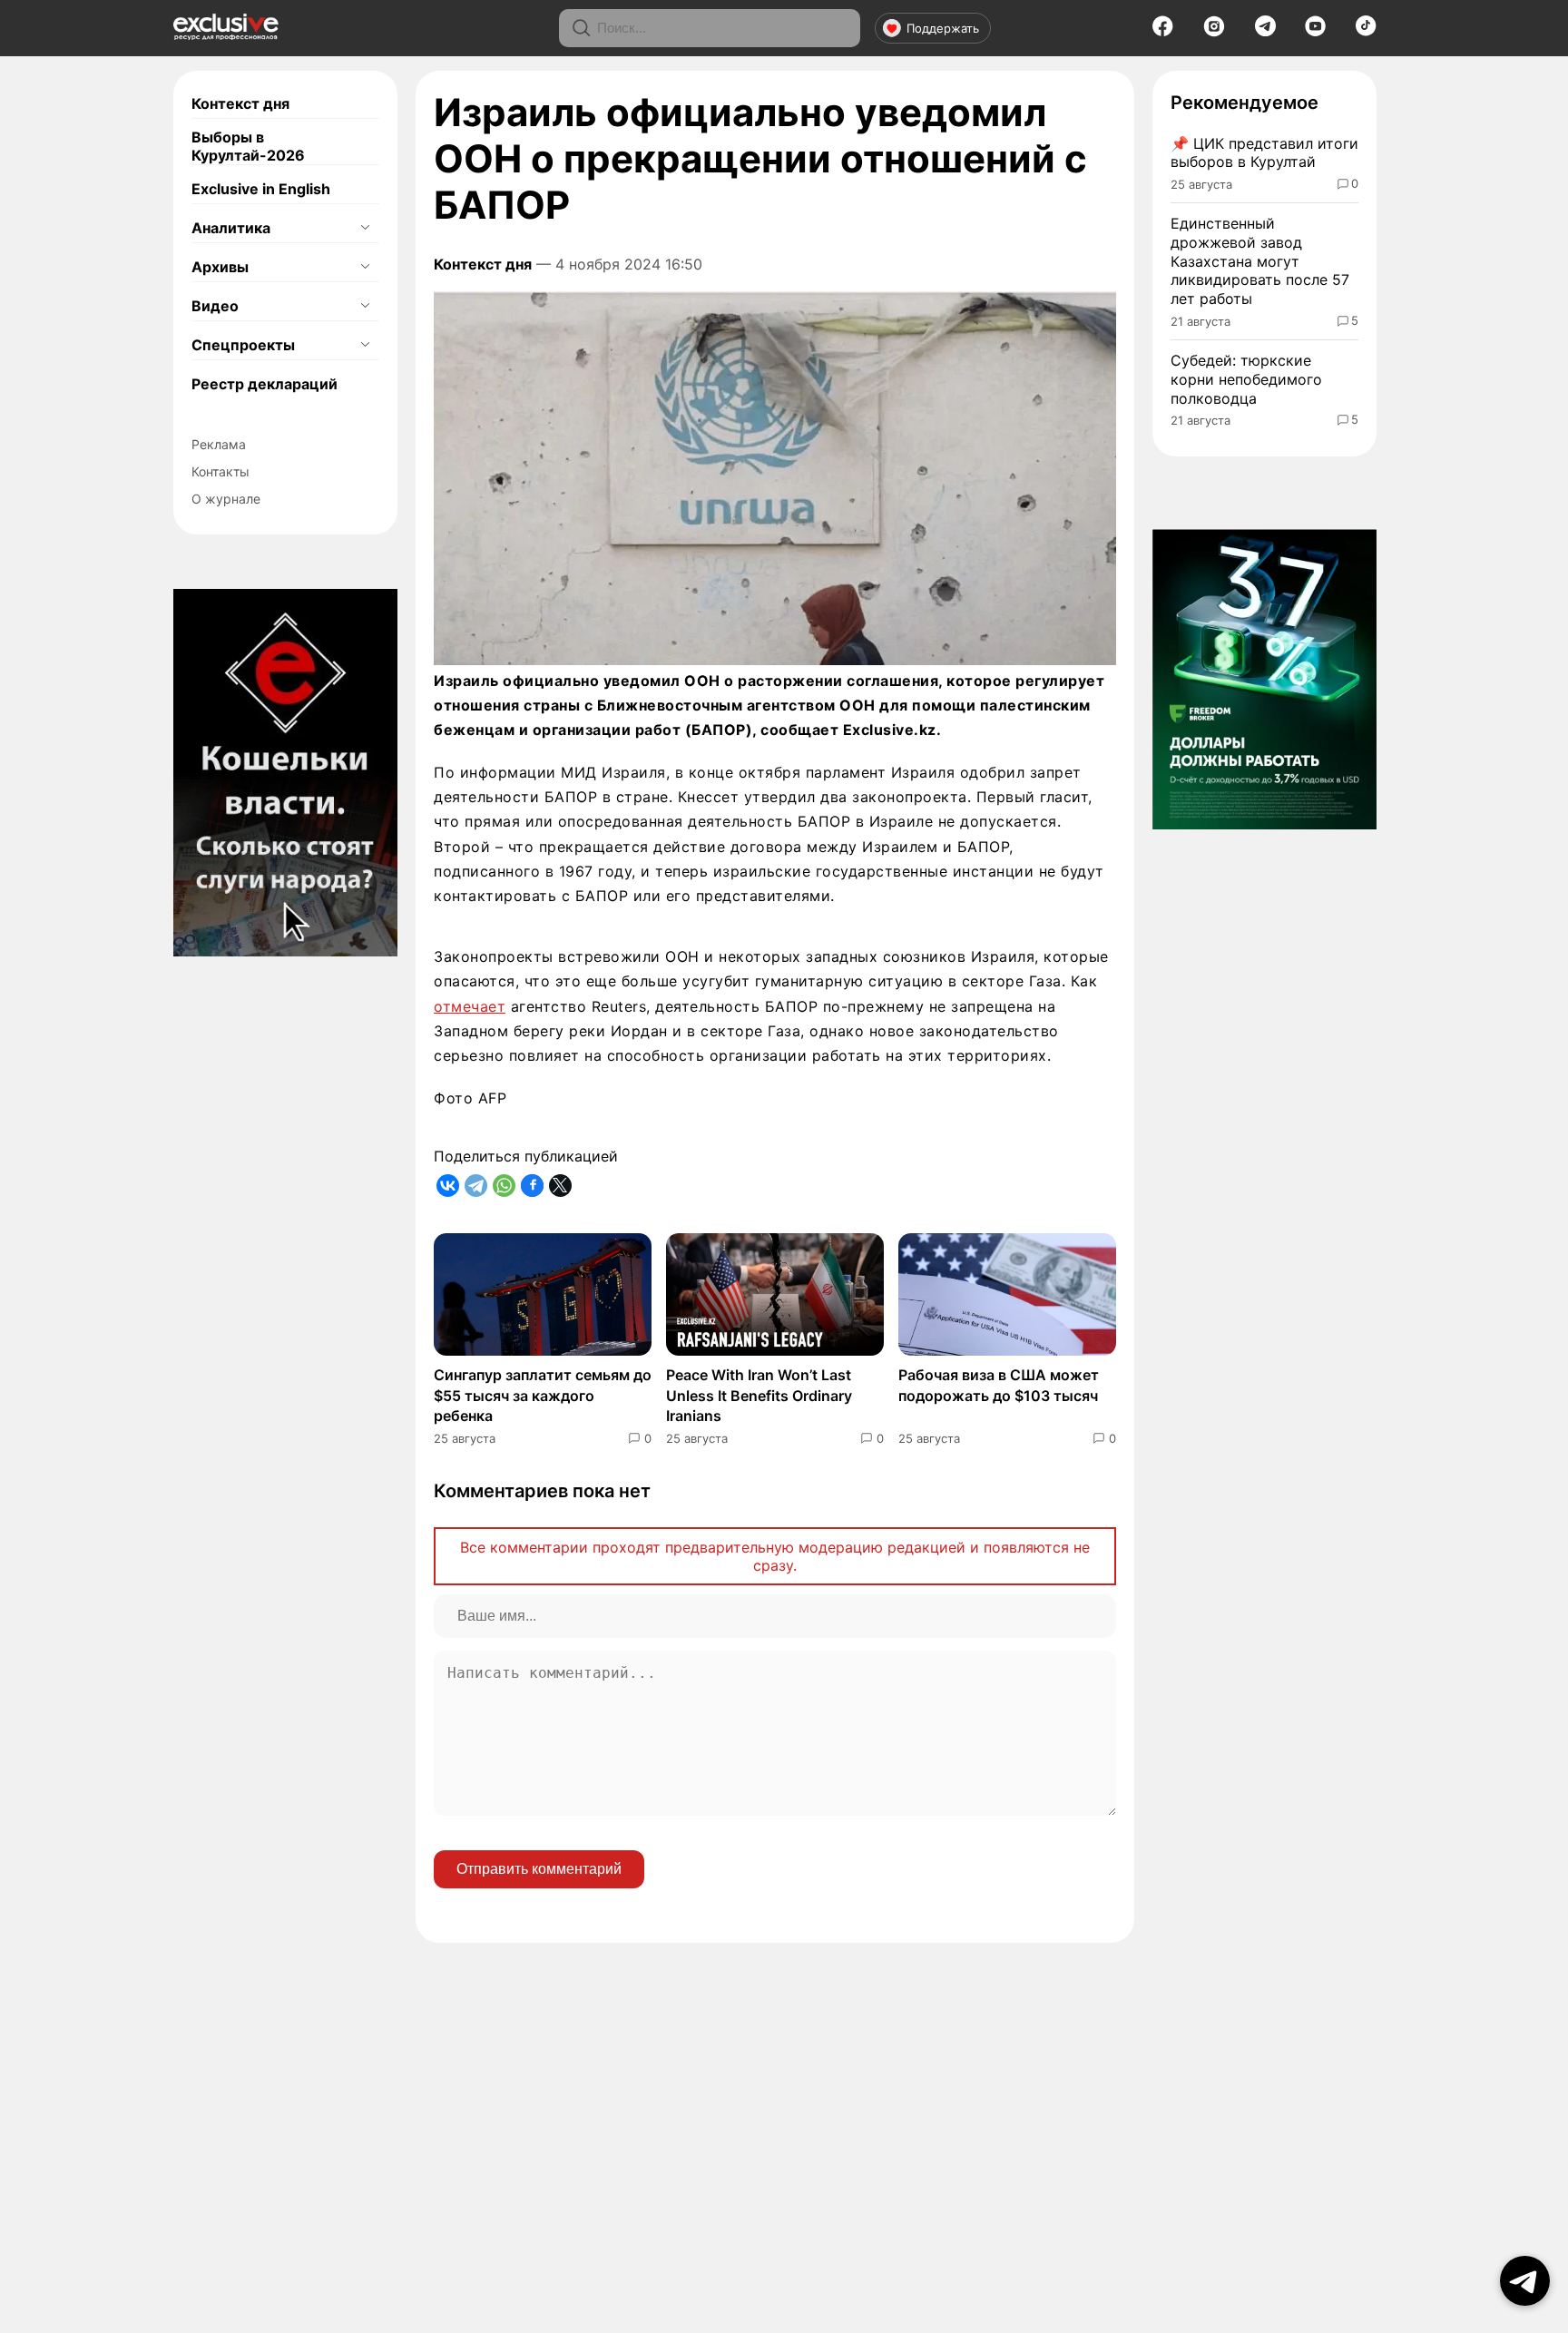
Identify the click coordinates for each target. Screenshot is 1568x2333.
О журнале (226, 499)
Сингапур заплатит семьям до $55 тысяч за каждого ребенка (543, 1395)
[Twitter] (560, 1186)
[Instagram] (1214, 32)
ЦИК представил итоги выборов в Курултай (1264, 153)
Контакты (220, 471)
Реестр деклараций (265, 384)
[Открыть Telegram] (1525, 2281)
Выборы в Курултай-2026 (248, 146)
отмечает (470, 1006)
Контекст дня (240, 103)
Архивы (220, 267)
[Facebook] (1163, 32)
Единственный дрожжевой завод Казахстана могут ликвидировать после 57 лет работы (1260, 261)
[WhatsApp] (504, 1186)
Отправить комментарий (539, 1869)
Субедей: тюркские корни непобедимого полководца (1246, 379)
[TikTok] (1366, 31)
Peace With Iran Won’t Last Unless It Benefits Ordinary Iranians (759, 1395)
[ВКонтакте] (448, 1186)
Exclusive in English (261, 189)
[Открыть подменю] (365, 228)
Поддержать (943, 28)
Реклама (219, 444)
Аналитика (231, 228)
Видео (215, 306)
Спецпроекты (243, 345)
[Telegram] (1265, 31)
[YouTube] (1315, 32)
